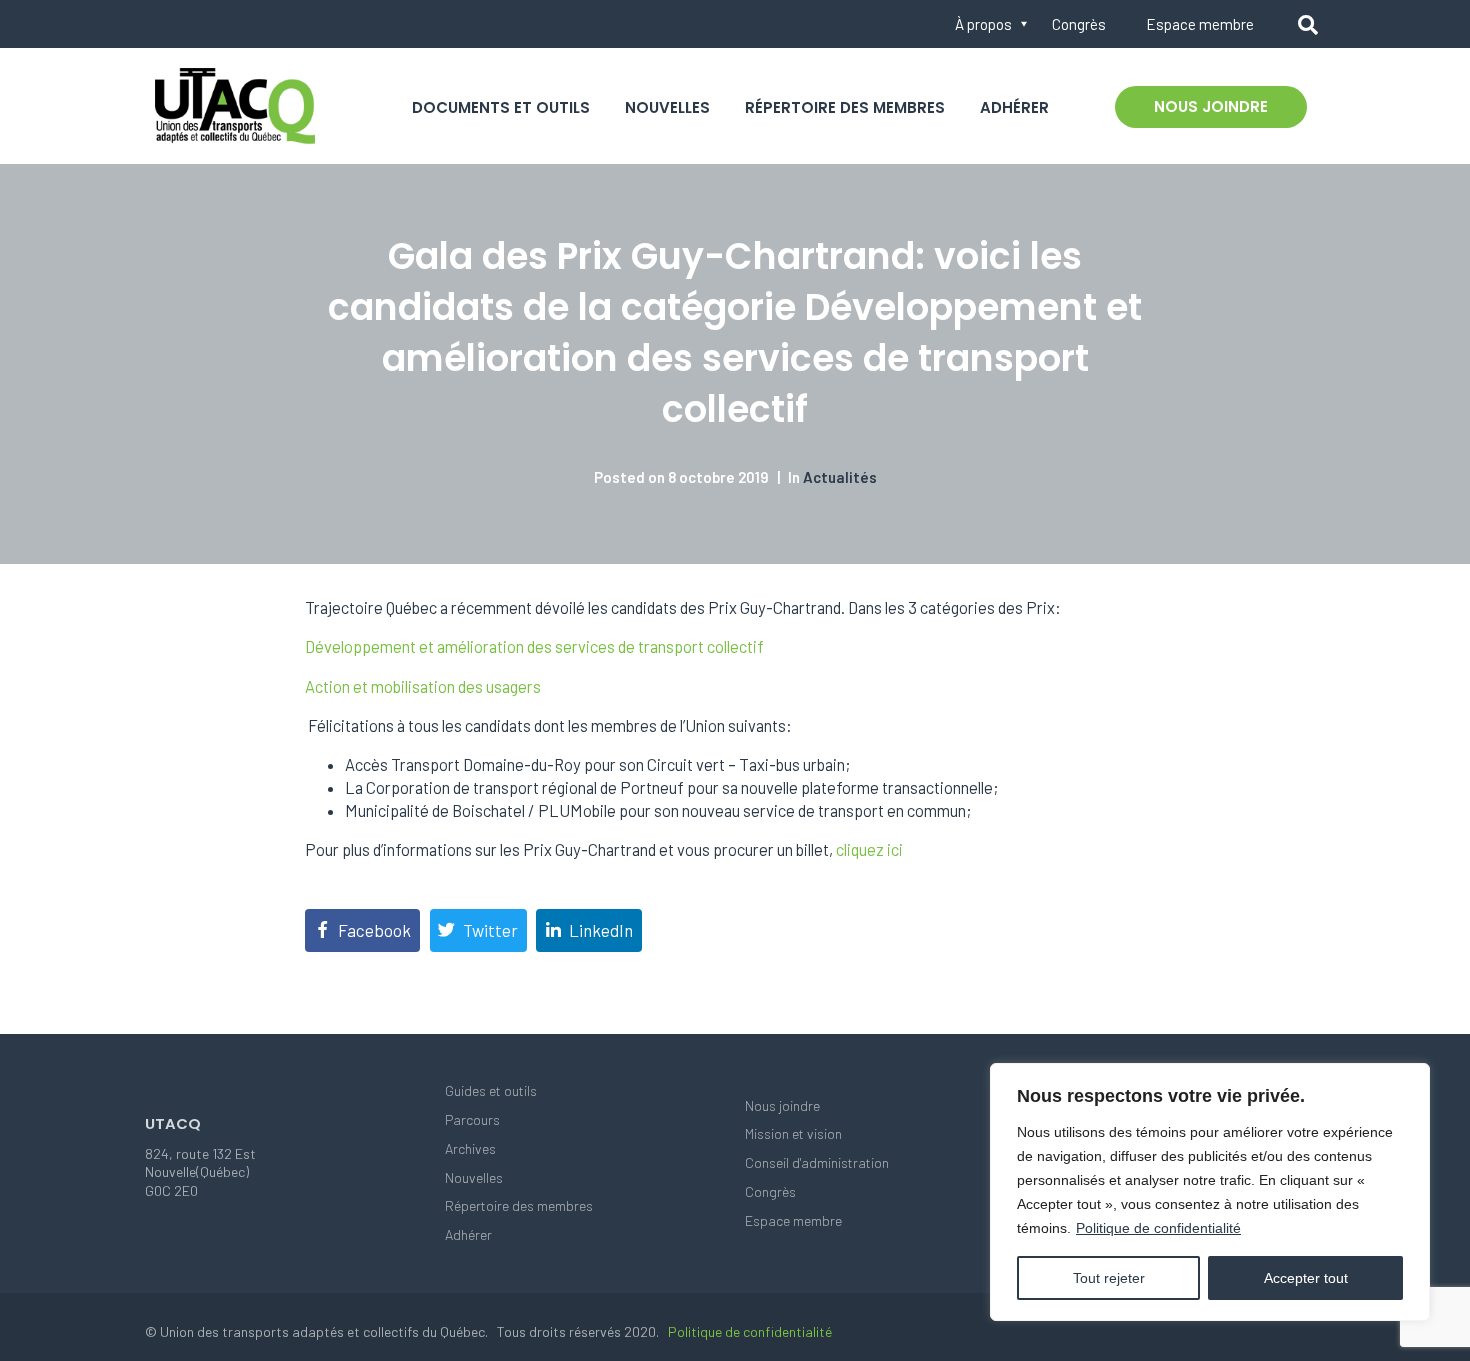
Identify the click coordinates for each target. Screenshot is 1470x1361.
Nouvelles (667, 107)
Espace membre (1200, 24)
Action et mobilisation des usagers (423, 686)
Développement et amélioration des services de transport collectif (534, 646)
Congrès (1079, 24)
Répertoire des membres (845, 107)
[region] (1210, 1192)
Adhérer (1014, 107)
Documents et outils (501, 107)
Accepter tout (1306, 1278)
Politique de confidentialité (1158, 1228)
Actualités (840, 477)
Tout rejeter (1109, 1278)
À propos (983, 24)
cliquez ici (869, 849)
